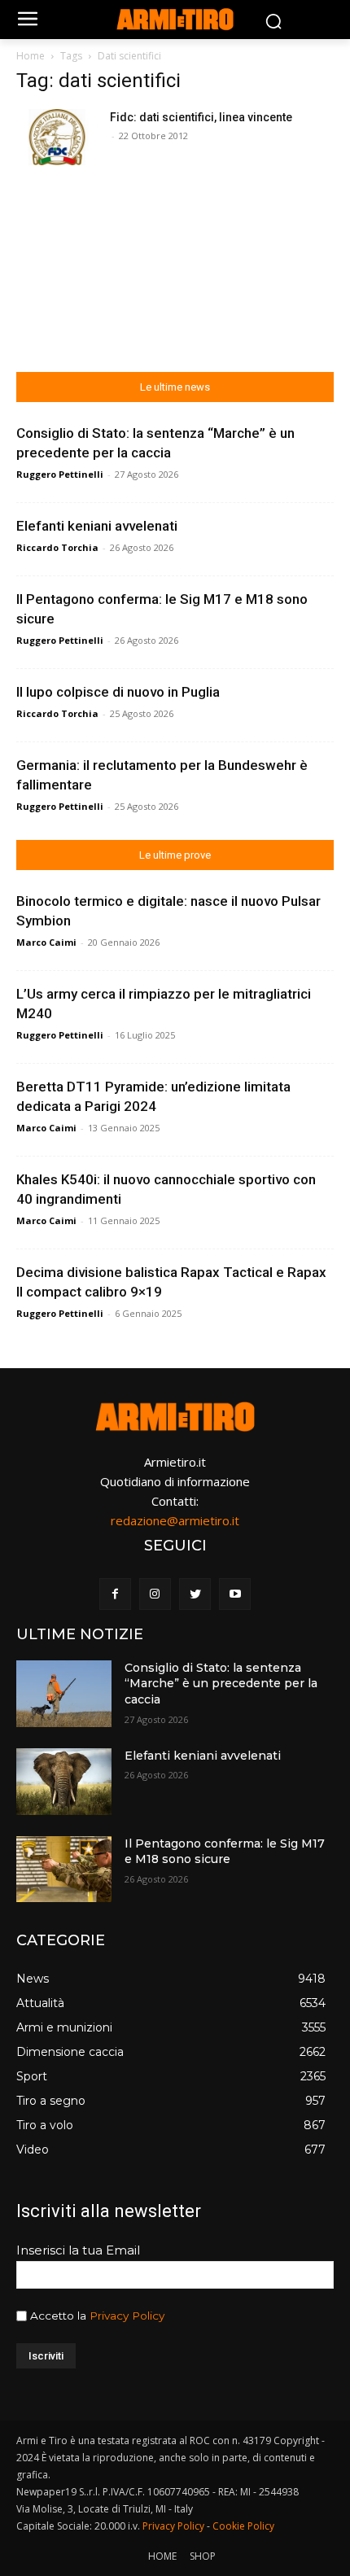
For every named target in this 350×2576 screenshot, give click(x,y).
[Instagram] (155, 1594)
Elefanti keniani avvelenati (97, 526)
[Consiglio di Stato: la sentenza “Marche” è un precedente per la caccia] (64, 1694)
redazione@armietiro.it (175, 1520)
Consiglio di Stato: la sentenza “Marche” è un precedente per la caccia (221, 1684)
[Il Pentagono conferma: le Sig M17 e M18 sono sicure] (64, 1870)
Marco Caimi (46, 942)
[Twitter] (195, 1594)
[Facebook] (115, 1594)
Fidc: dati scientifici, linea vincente (201, 117)
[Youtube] (235, 1594)
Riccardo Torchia (57, 547)
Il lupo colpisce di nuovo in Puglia (118, 692)
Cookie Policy (243, 2526)
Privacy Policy (127, 2316)
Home (31, 56)
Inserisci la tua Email (78, 2250)
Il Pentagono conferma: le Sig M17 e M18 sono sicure (225, 1852)
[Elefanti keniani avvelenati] (64, 1782)
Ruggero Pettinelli (60, 474)
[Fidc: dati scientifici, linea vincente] (57, 137)
